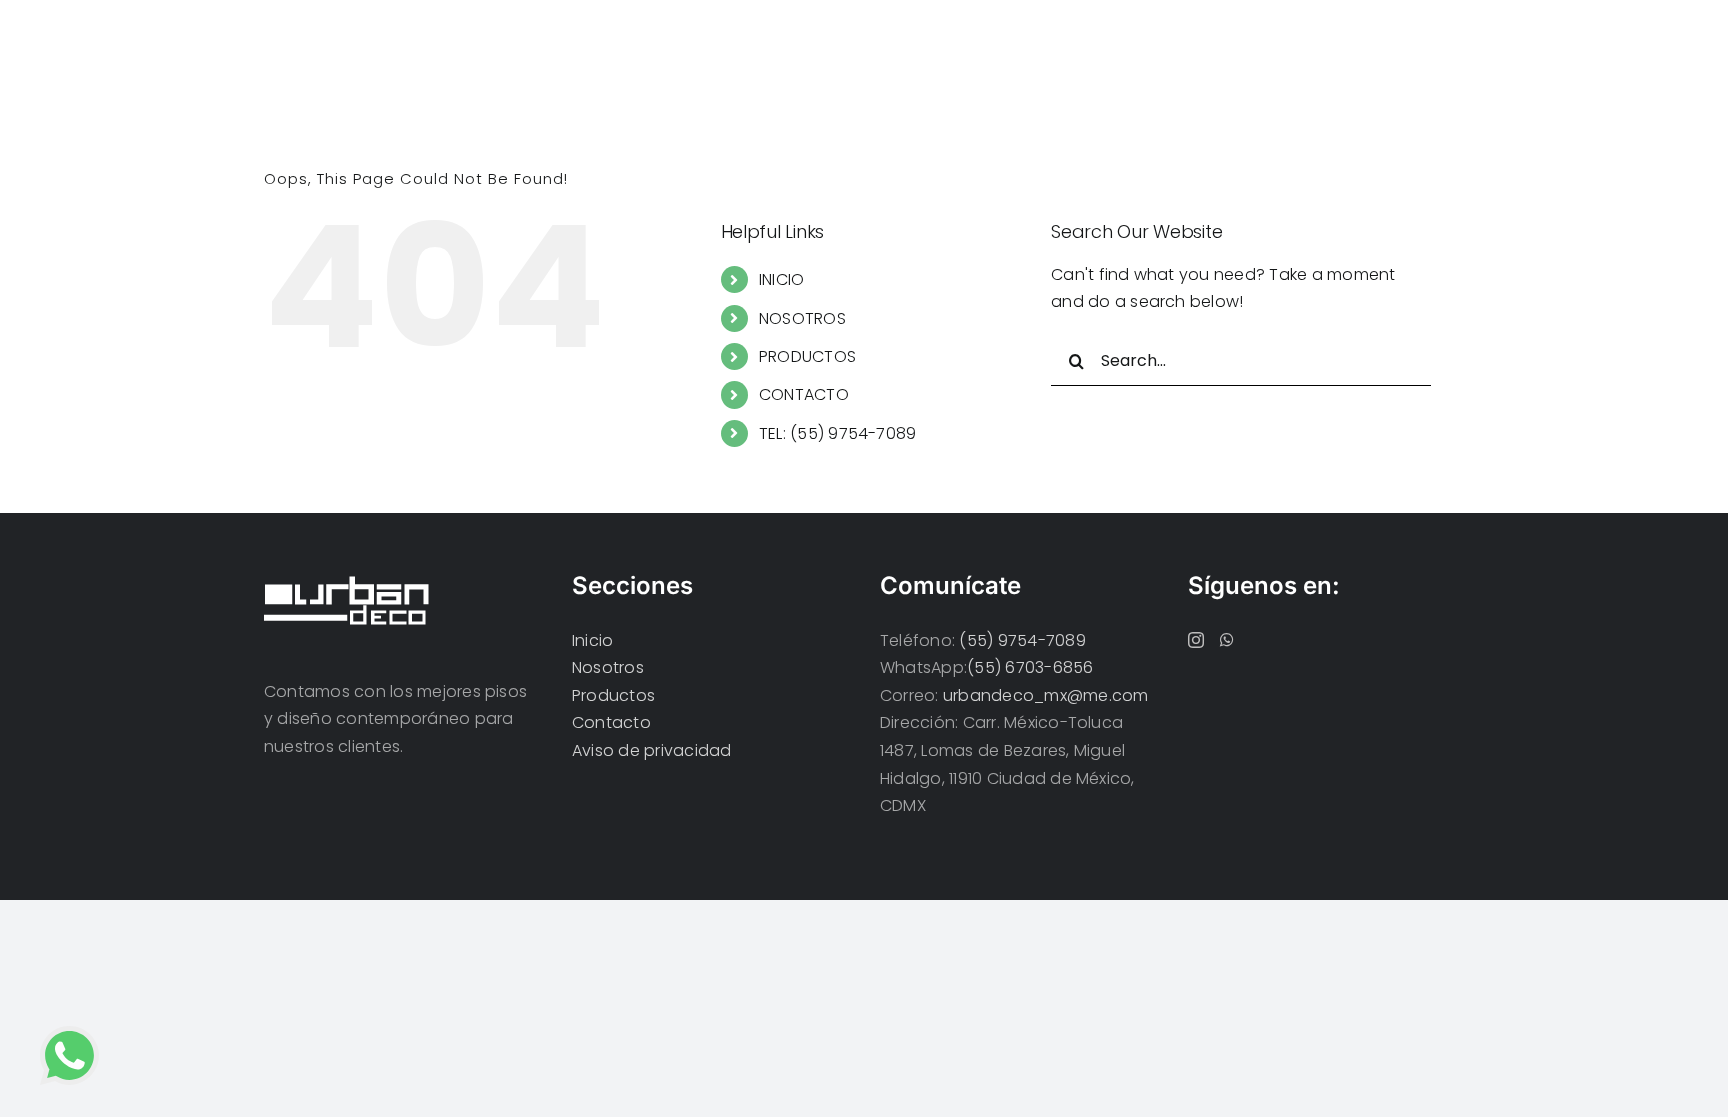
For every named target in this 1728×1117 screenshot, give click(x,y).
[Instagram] (1196, 640)
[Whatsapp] (1227, 640)
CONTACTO (804, 394)
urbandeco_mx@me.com (1046, 695)
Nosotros (608, 667)
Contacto (611, 722)
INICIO (781, 279)
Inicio (592, 640)
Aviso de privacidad (652, 750)
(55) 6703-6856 (1030, 667)
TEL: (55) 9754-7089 (838, 433)
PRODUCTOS (807, 356)
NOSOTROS (802, 318)
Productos (613, 695)
